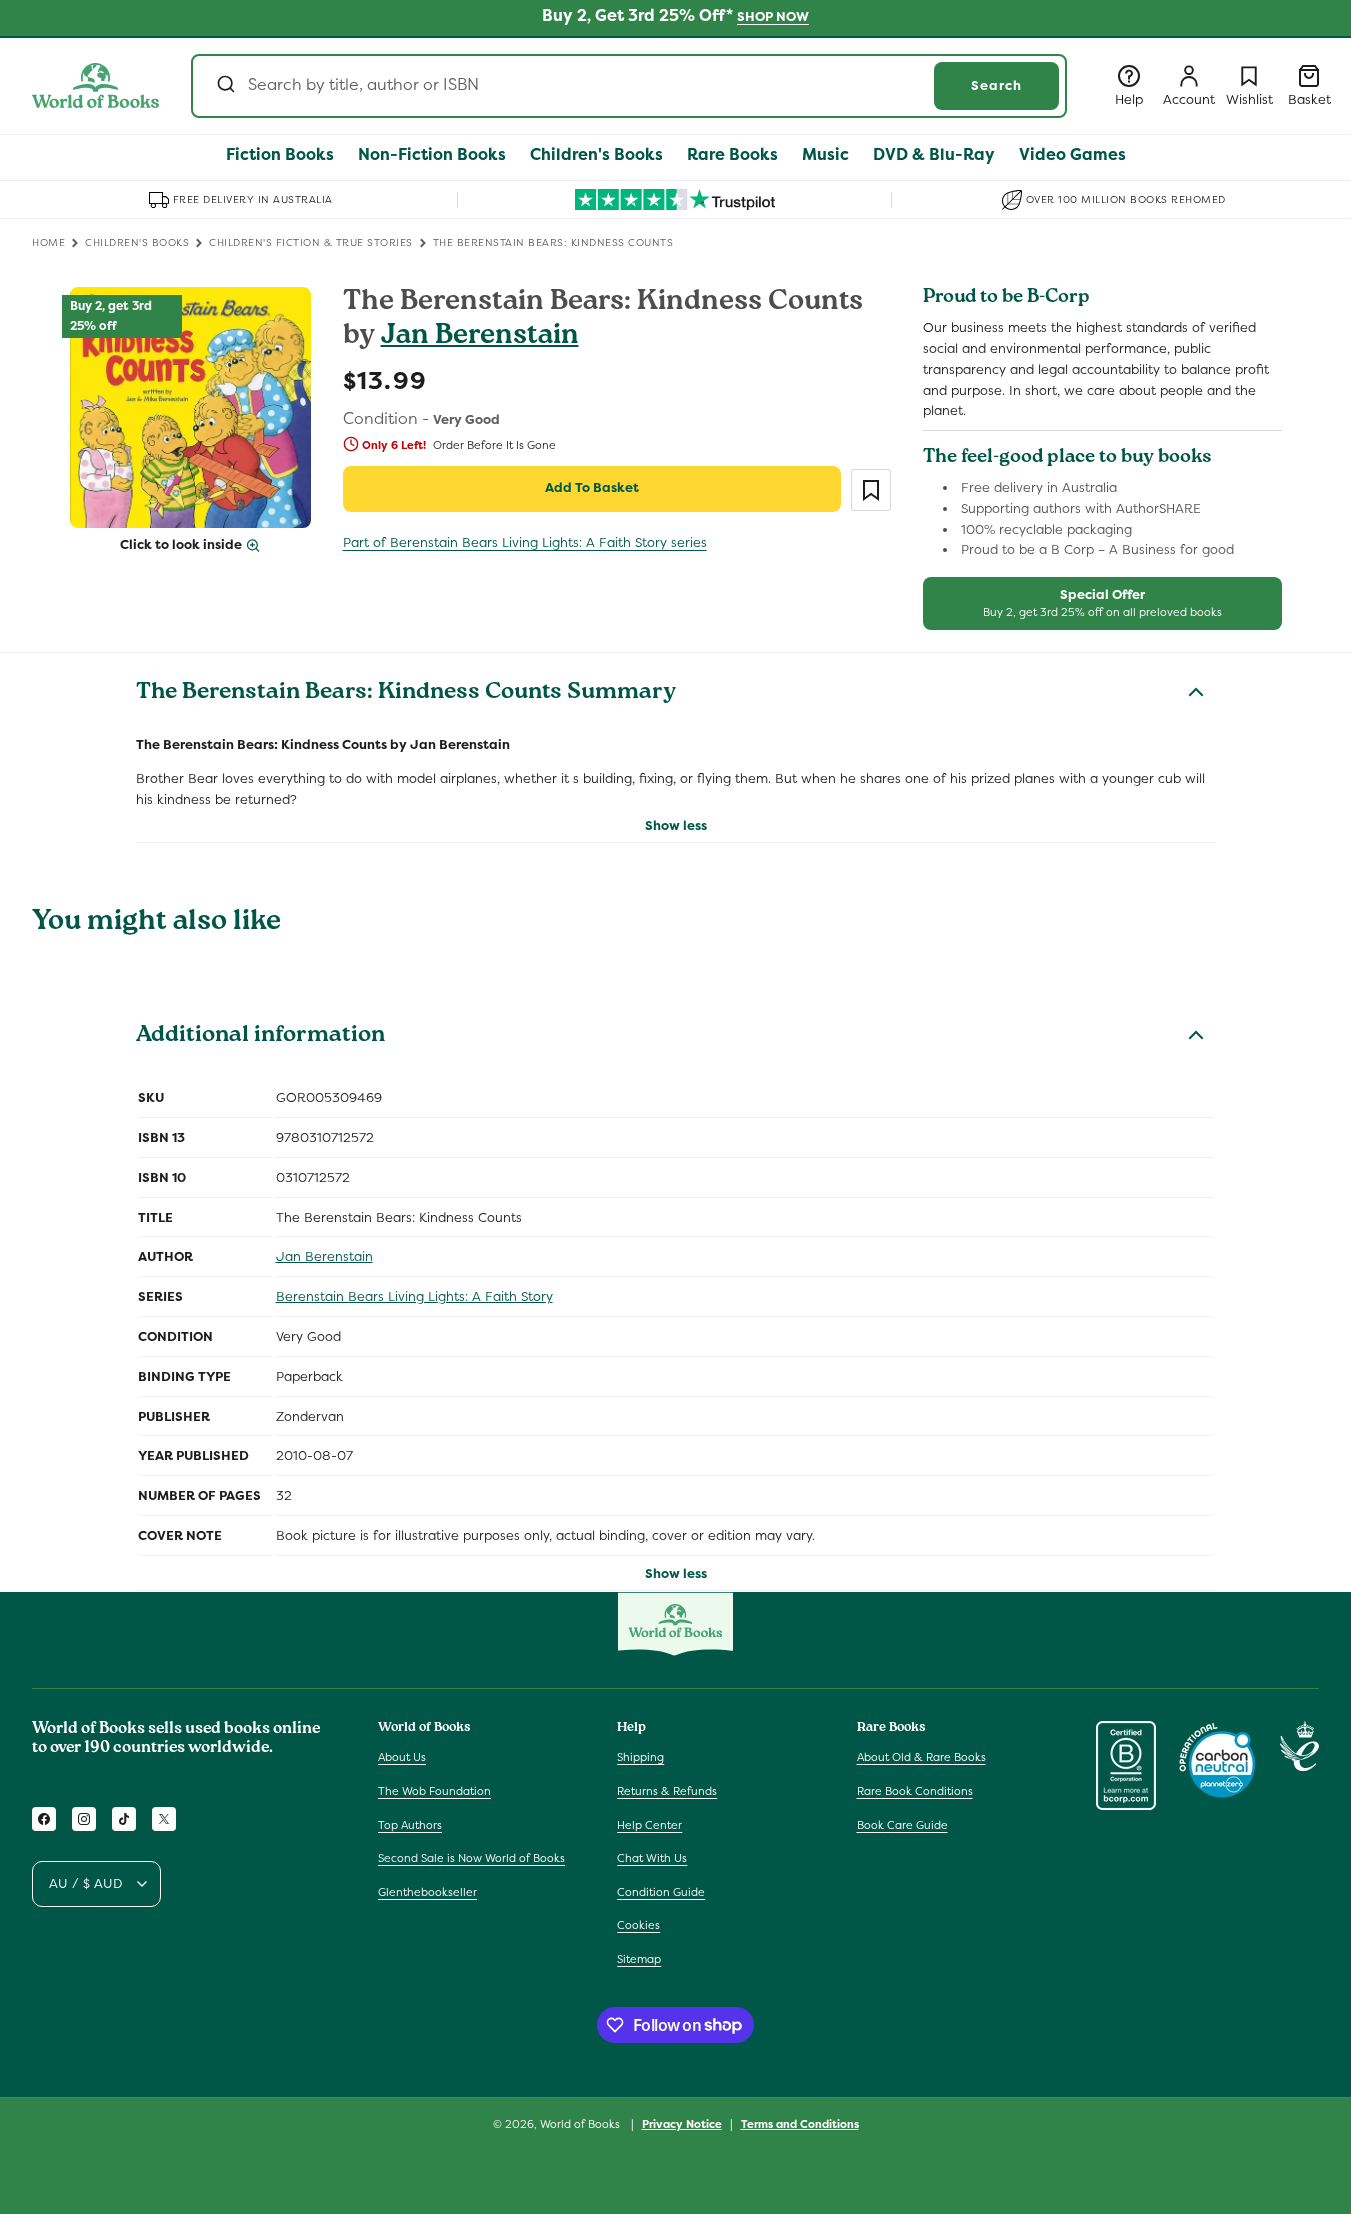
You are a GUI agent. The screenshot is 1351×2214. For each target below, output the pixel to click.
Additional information (260, 1037)
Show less (676, 825)
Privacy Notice (682, 2123)
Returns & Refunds (667, 1791)
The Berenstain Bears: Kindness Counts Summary (406, 694)
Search (996, 85)
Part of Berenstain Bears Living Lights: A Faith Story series (525, 542)
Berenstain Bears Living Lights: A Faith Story (414, 1296)
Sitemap (639, 1959)
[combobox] (629, 86)
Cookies (638, 1925)
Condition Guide (661, 1892)
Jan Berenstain (480, 337)
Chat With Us (652, 1858)
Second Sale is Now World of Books (471, 1858)
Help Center (649, 1825)
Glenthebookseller (427, 1892)
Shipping (640, 1757)
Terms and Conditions (800, 2123)
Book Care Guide (902, 1825)
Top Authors (410, 1825)
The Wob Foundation (434, 1791)
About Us (402, 1757)
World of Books (581, 2124)
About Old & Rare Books (921, 1757)
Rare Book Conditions (915, 1791)
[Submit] (224, 86)
